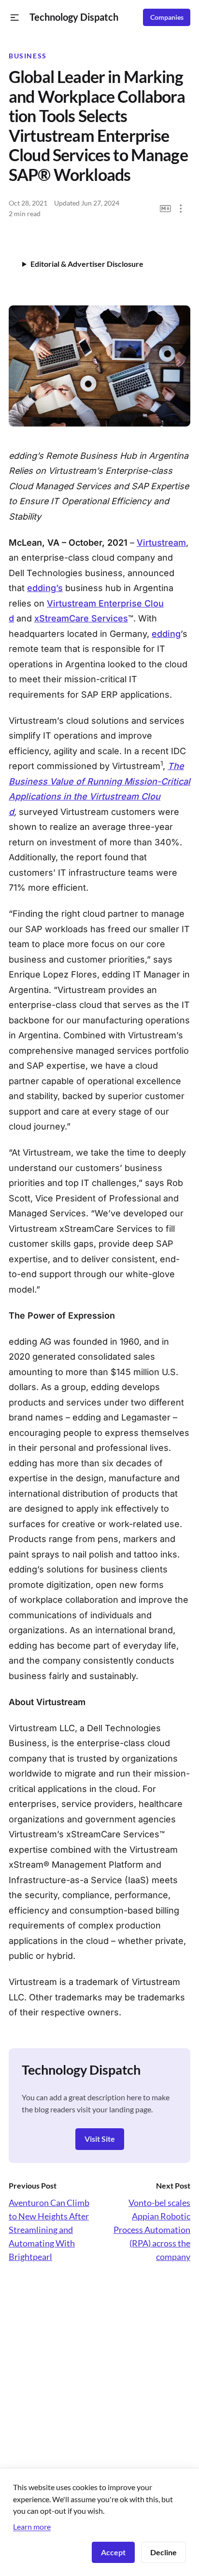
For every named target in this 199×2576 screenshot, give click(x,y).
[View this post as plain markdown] (165, 209)
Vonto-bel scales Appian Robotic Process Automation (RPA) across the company (152, 2230)
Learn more (32, 2527)
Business (28, 56)
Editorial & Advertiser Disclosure (87, 264)
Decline (163, 2552)
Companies (167, 17)
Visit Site (100, 2139)
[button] (15, 18)
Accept (113, 2552)
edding (166, 634)
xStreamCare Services (81, 618)
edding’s (45, 588)
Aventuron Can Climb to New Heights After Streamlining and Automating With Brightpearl (49, 2230)
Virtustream (161, 543)
